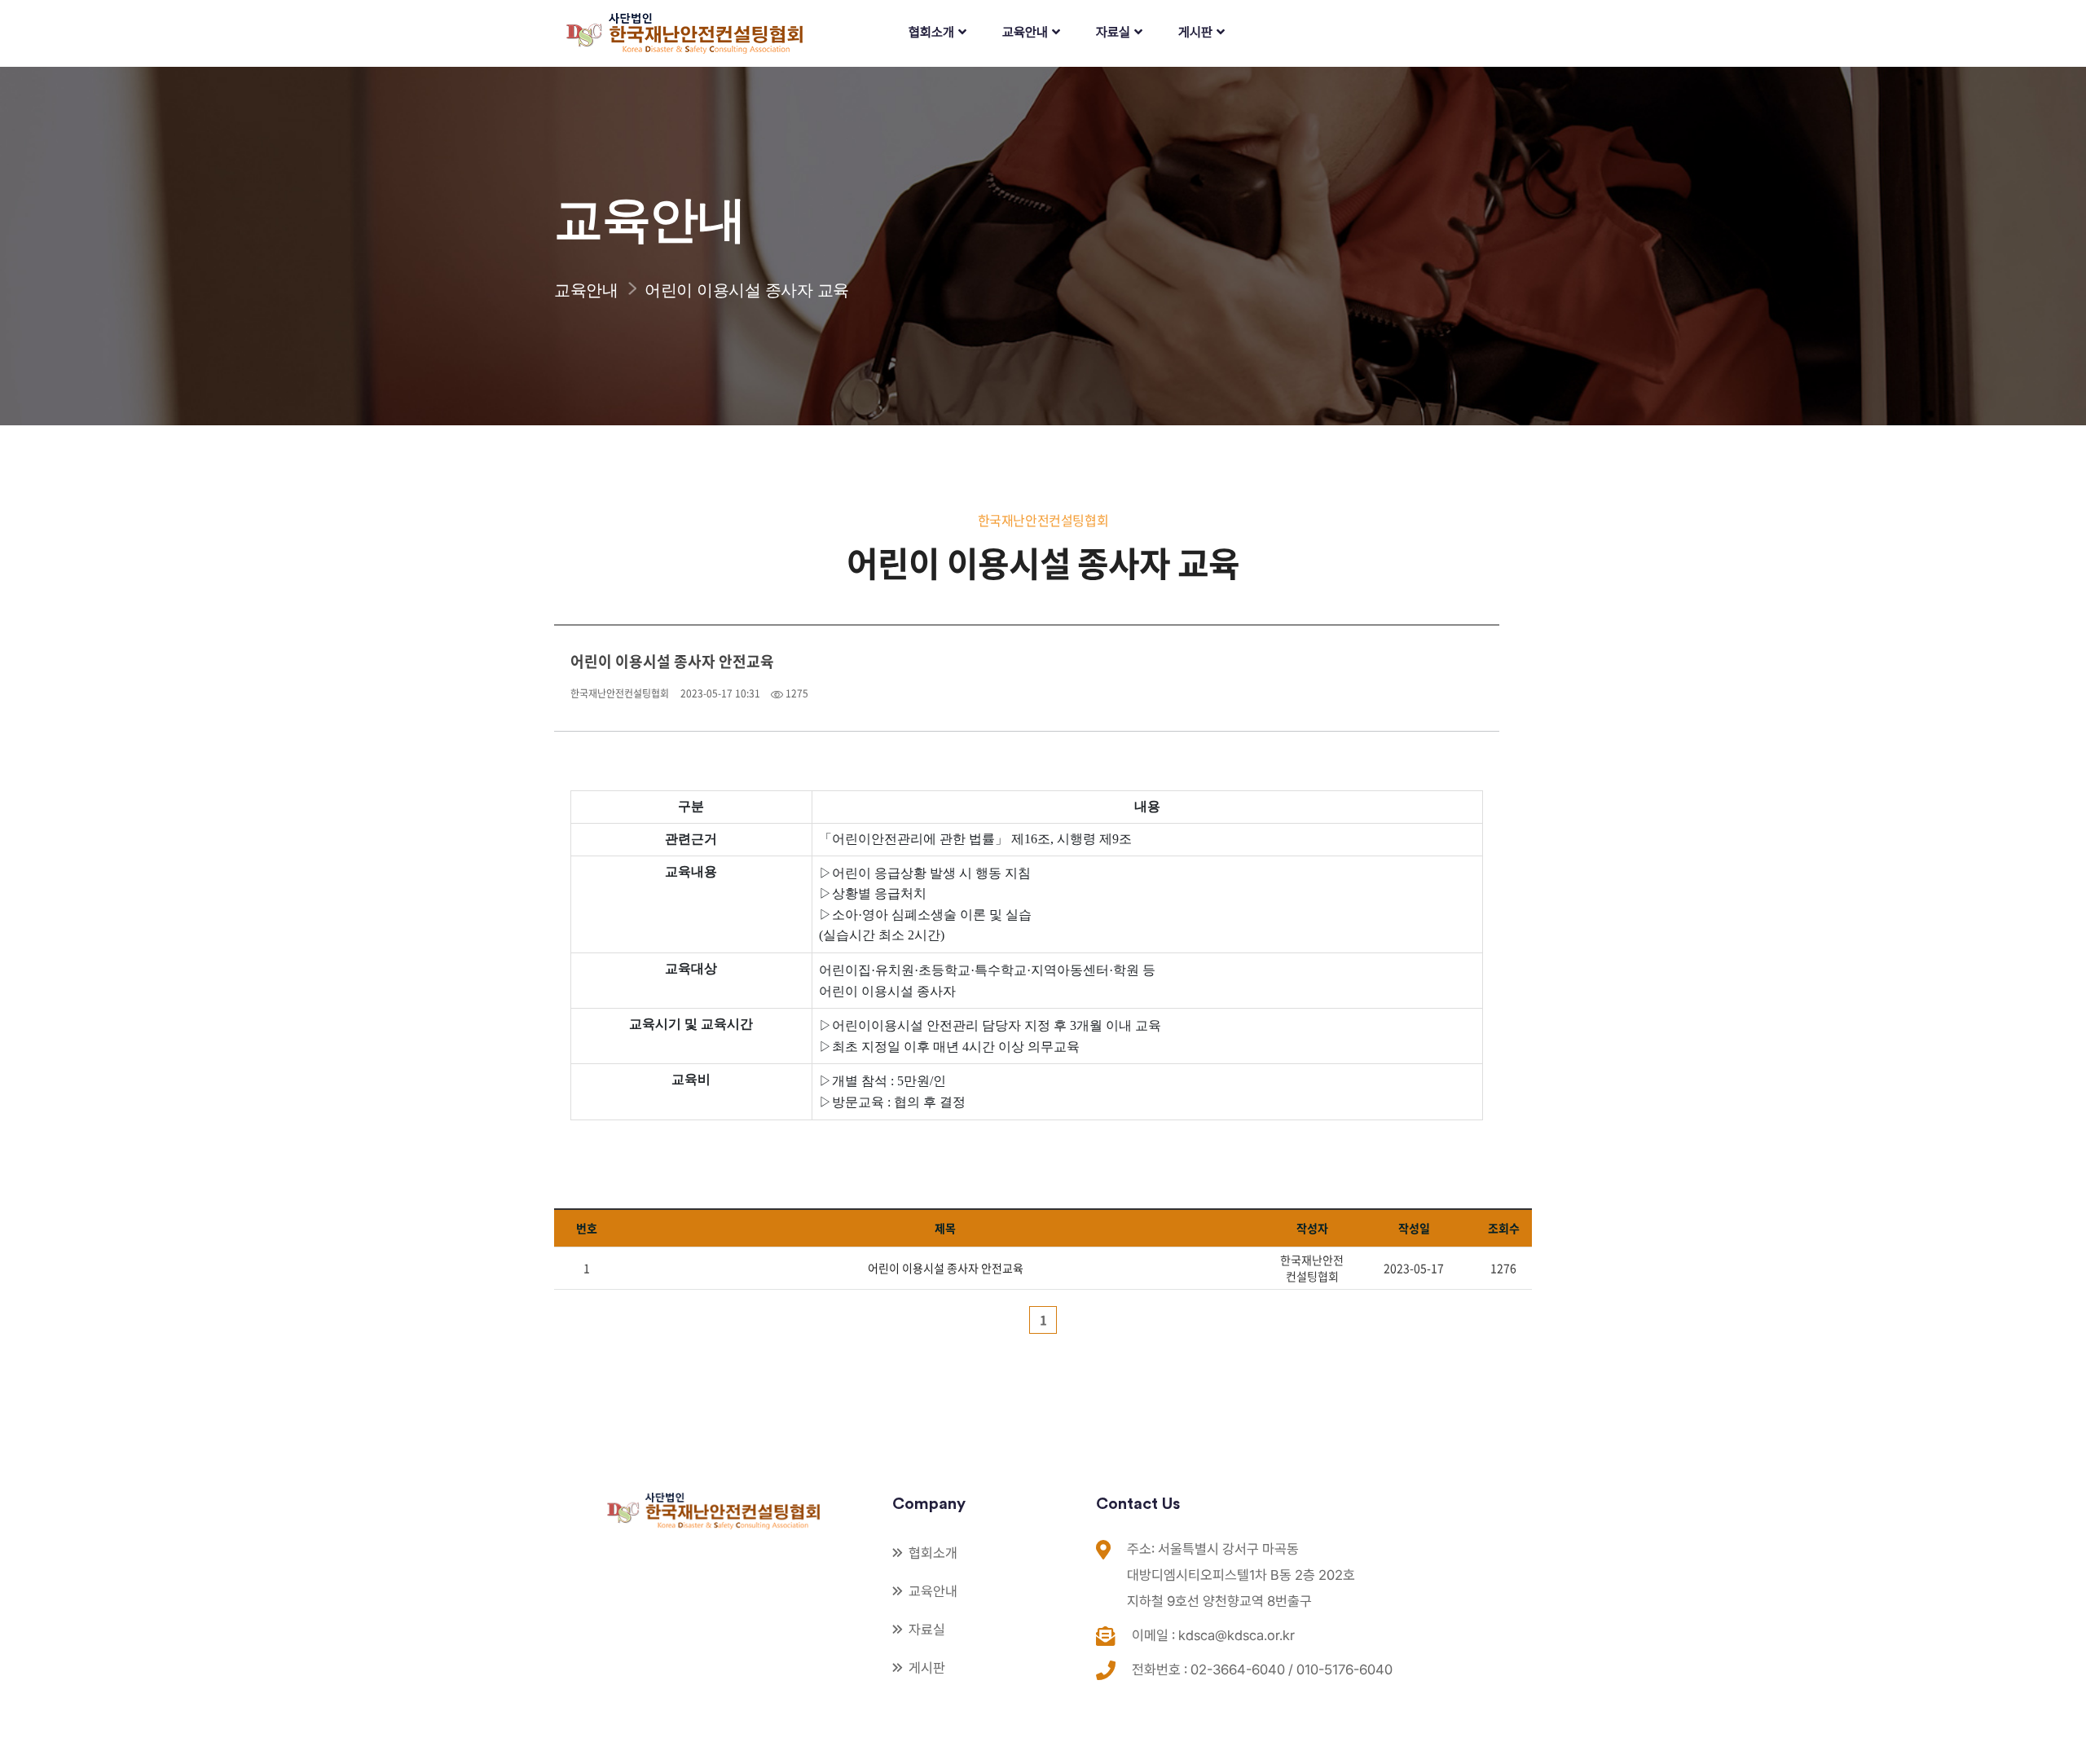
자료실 (1113, 32)
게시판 (1195, 32)
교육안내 (1025, 32)
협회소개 (931, 32)
